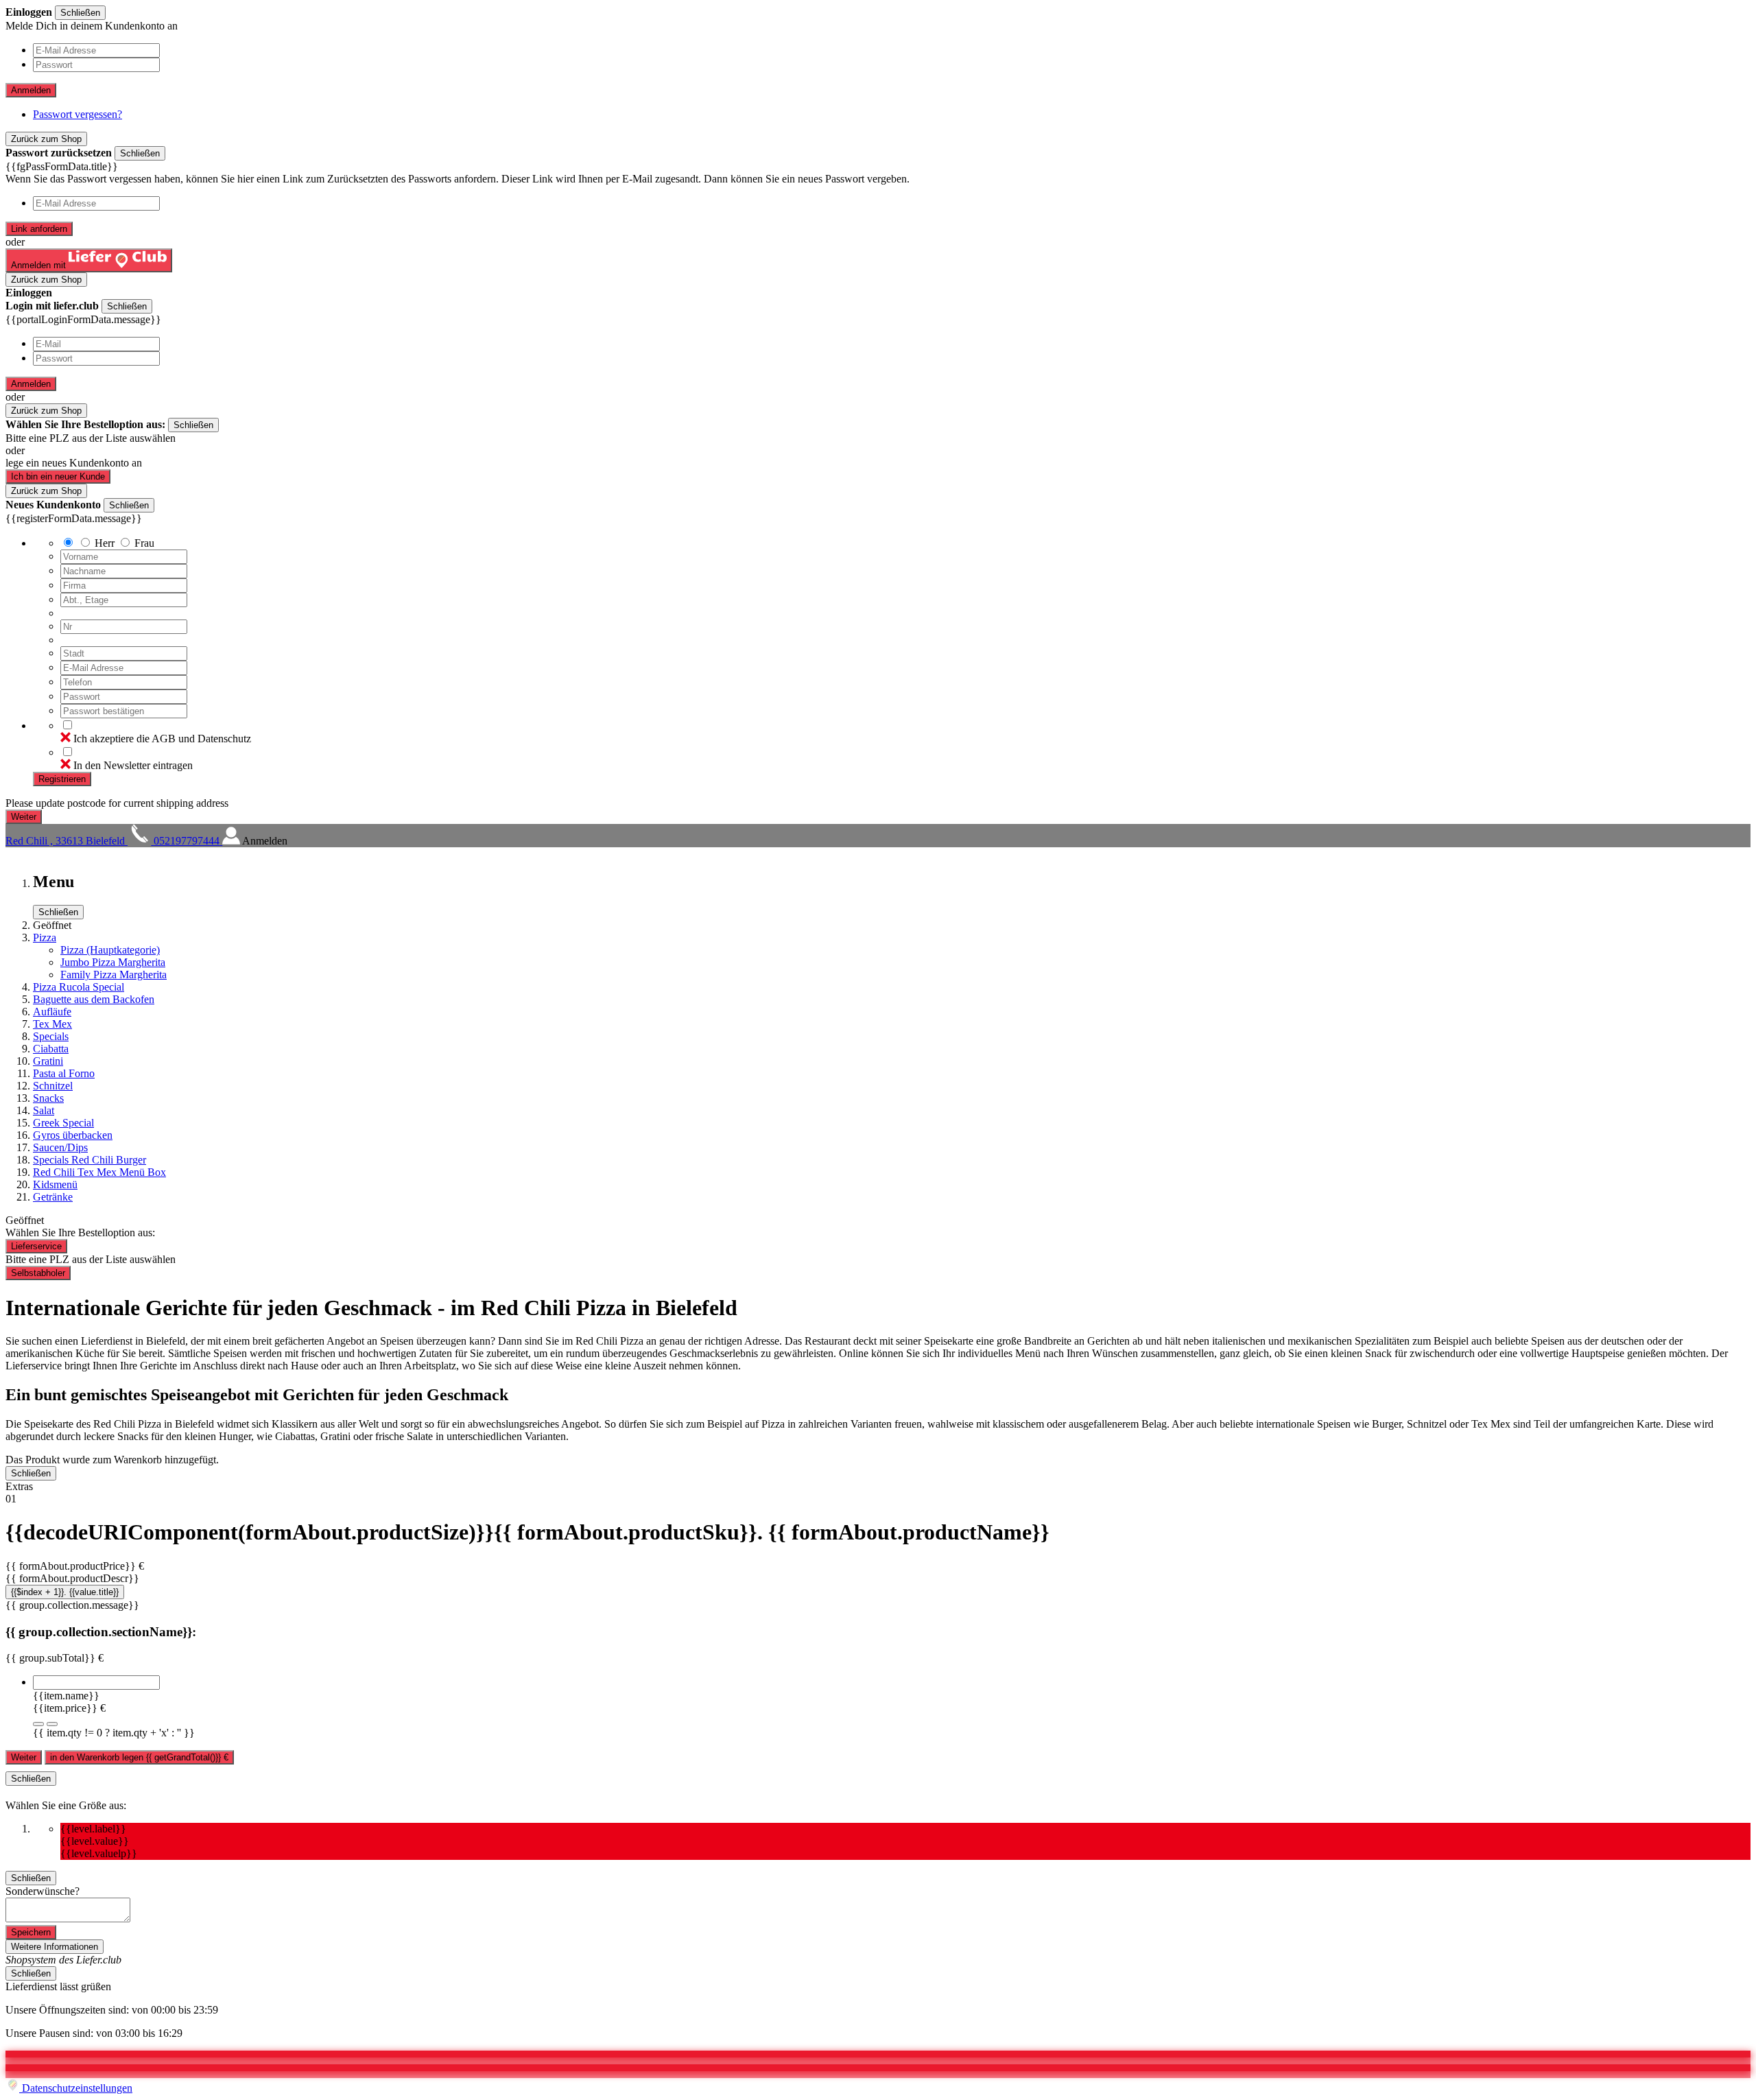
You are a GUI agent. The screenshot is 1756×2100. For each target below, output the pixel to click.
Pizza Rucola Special (79, 987)
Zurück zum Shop (46, 139)
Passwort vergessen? (78, 114)
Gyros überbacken (73, 1135)
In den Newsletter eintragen (133, 765)
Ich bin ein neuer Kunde (58, 476)
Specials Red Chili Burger (90, 1160)
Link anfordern (39, 229)
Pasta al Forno (64, 1073)
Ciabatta (51, 1049)
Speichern (31, 1932)
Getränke (53, 1197)
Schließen (80, 13)
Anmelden (31, 90)
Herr (105, 543)
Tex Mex (52, 1024)
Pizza (45, 937)
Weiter (24, 1757)
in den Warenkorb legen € (139, 1757)
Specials (51, 1036)
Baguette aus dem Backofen (94, 999)
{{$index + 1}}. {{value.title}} (65, 1592)
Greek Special (63, 1123)
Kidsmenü (55, 1184)
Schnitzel (53, 1086)
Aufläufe (52, 1012)
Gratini (48, 1061)
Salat (44, 1110)
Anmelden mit (40, 265)
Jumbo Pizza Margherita (113, 962)
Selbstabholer (38, 1273)
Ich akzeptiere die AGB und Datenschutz (162, 739)
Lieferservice (36, 1246)
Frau (144, 543)
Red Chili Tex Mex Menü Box (99, 1172)
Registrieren (62, 779)
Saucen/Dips (60, 1147)
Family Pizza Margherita (114, 975)
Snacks (48, 1098)
